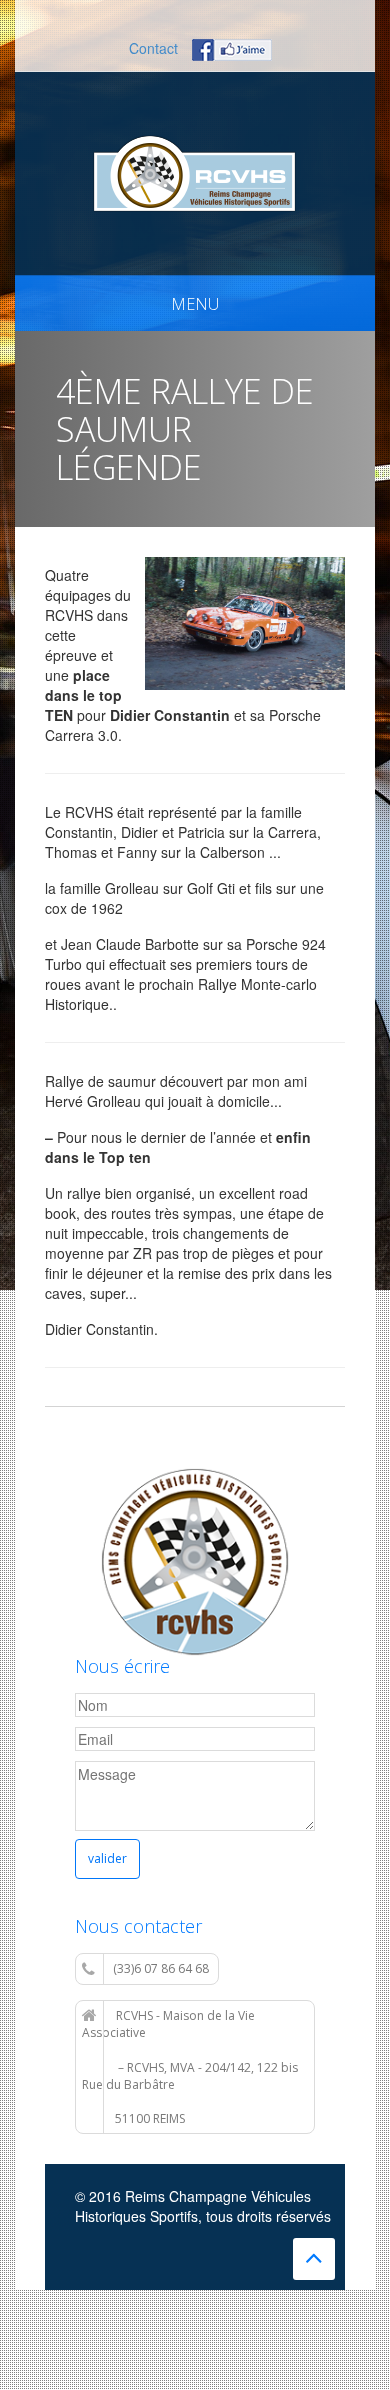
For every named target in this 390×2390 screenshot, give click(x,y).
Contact (153, 48)
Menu (195, 304)
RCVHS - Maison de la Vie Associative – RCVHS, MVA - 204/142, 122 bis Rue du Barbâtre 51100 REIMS (190, 2067)
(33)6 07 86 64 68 (161, 1968)
